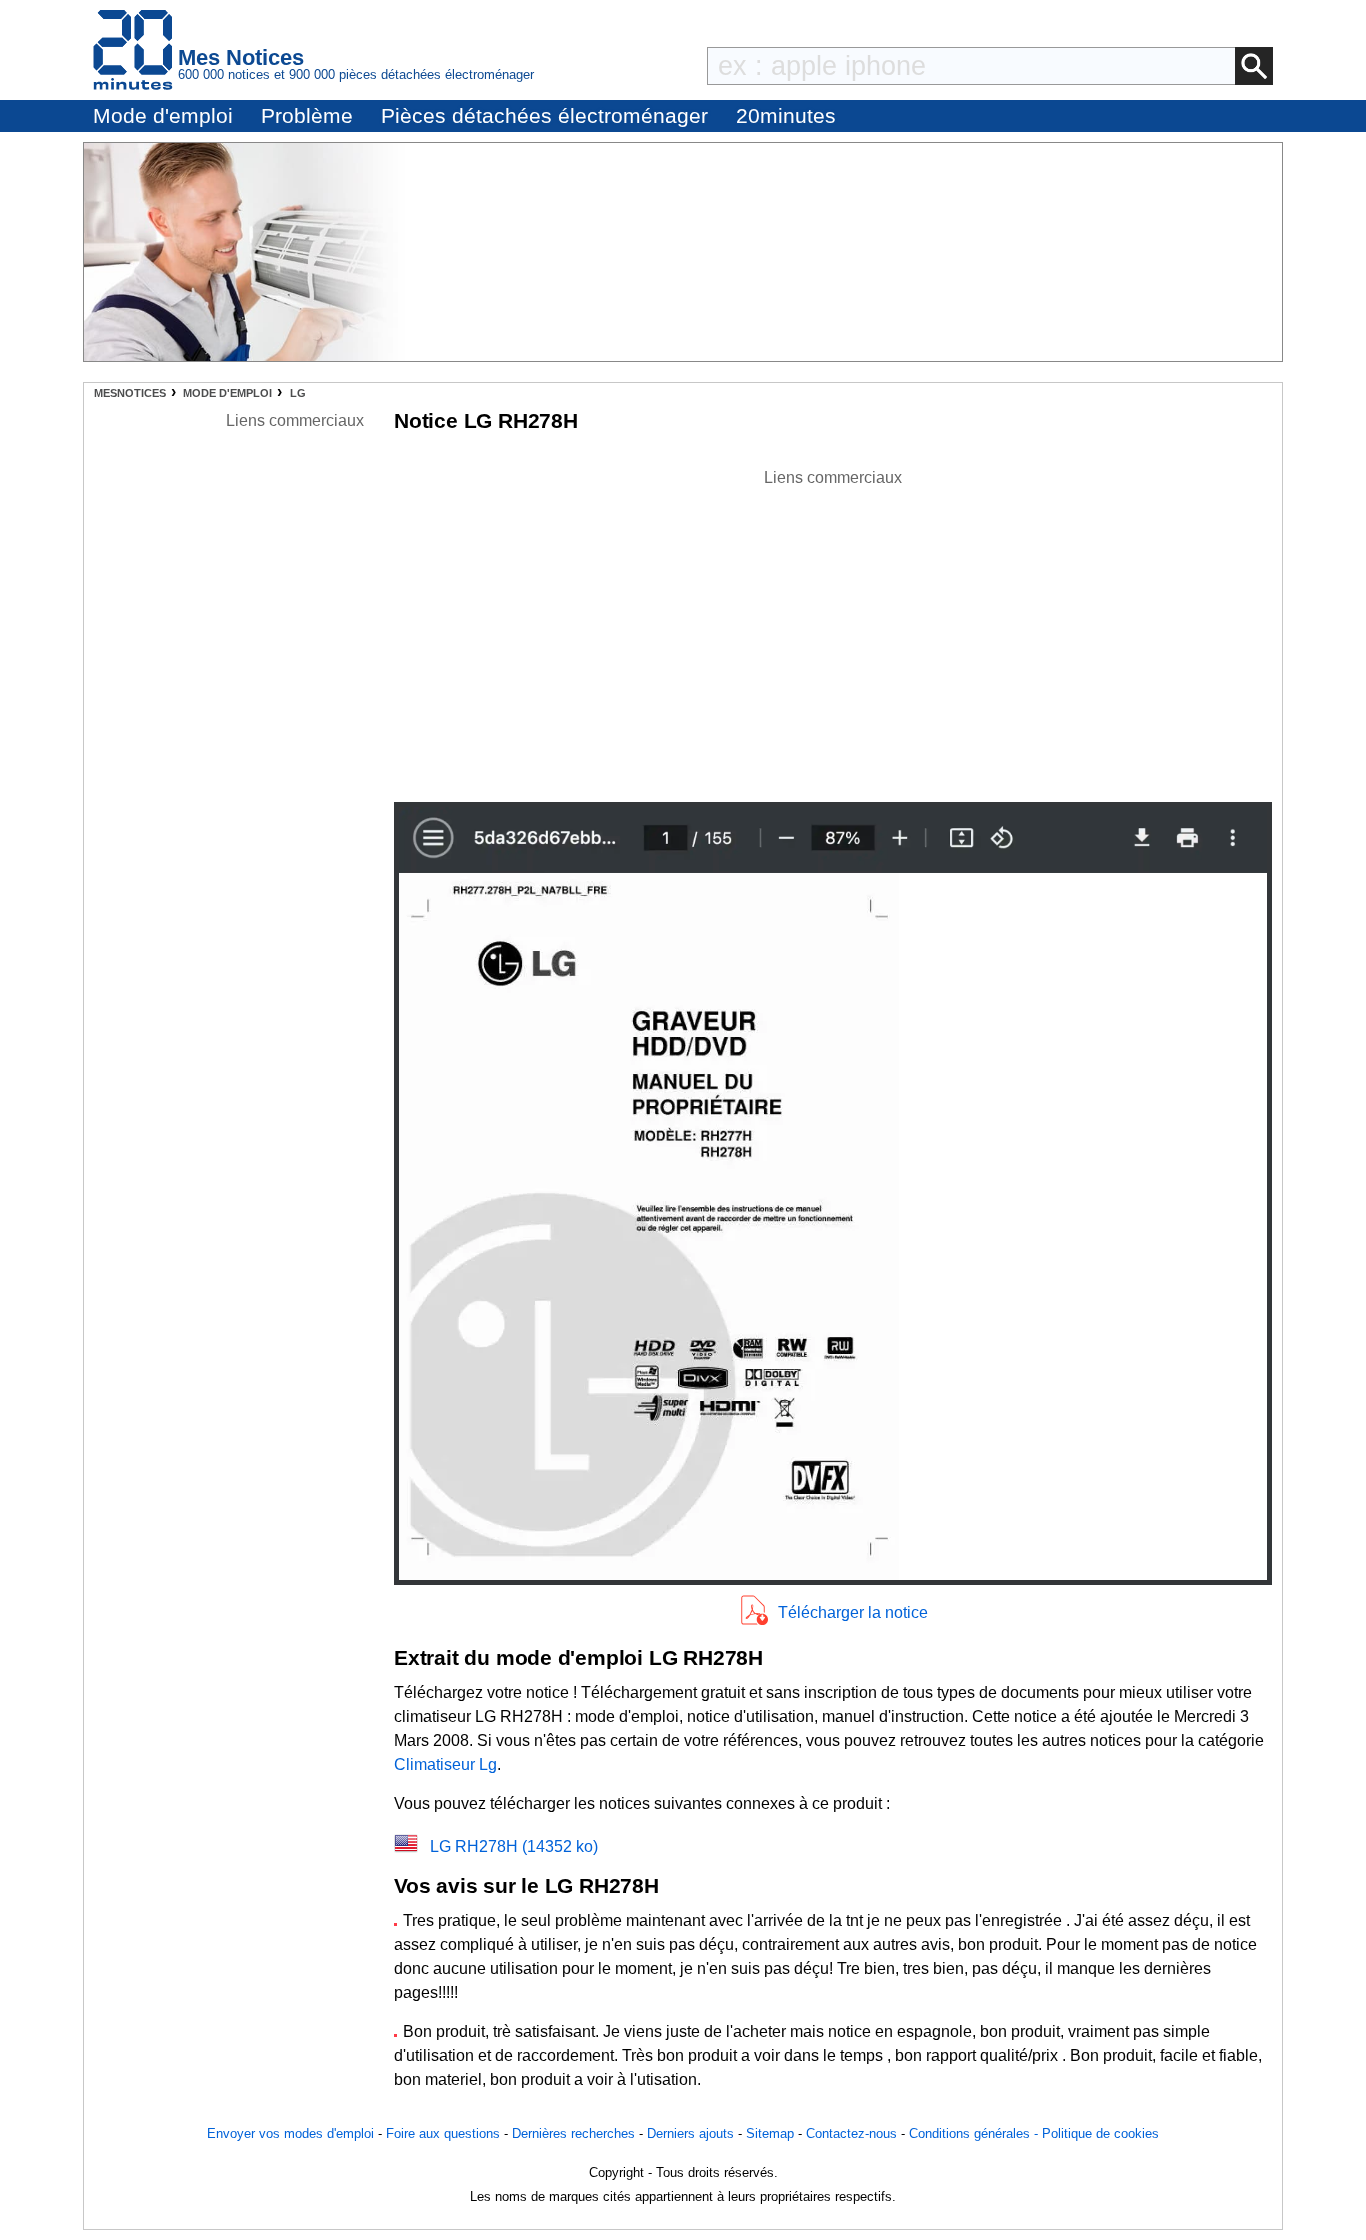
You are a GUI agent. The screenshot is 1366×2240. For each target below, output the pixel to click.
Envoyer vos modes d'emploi (290, 2133)
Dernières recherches (573, 2133)
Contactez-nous (851, 2133)
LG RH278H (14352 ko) (514, 1846)
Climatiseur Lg (445, 1764)
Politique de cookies (1100, 2133)
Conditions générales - (975, 2133)
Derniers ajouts (690, 2133)
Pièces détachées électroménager (544, 115)
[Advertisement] (833, 630)
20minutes (786, 115)
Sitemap (770, 2133)
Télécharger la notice (853, 1612)
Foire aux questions (443, 2133)
